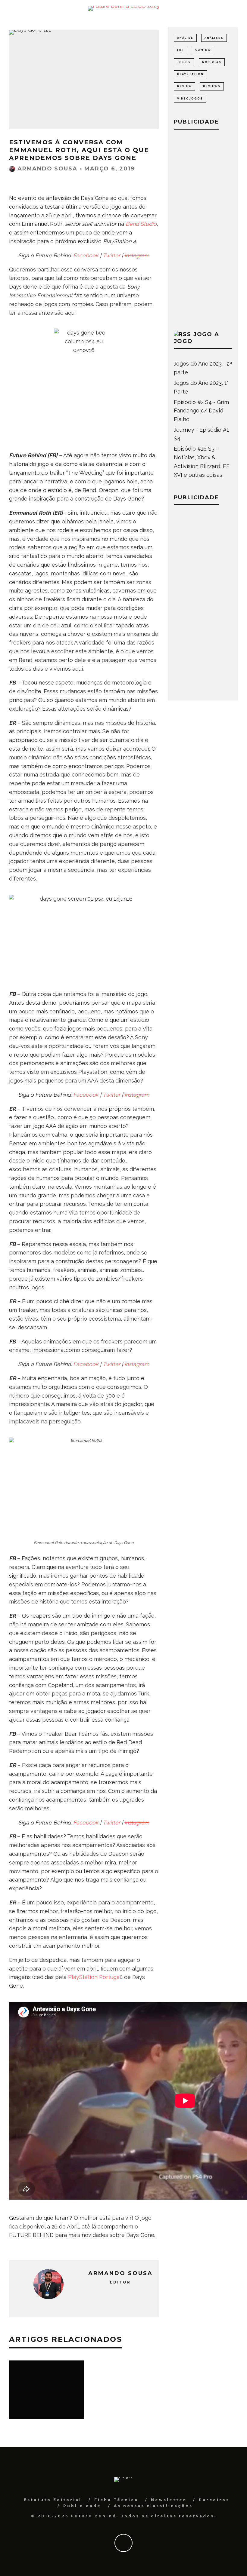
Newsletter (169, 2500)
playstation (190, 74)
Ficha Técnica (116, 2500)
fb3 (181, 50)
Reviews (212, 86)
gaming (203, 50)
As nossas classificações (153, 2506)
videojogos (190, 99)
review (184, 86)
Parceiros (214, 2500)
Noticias (212, 62)
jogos (184, 62)
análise (185, 38)
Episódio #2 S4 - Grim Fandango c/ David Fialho (201, 411)
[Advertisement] (203, 229)
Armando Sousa (47, 169)
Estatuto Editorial (53, 2500)
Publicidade (82, 2506)
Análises (214, 38)
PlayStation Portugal (95, 1977)
